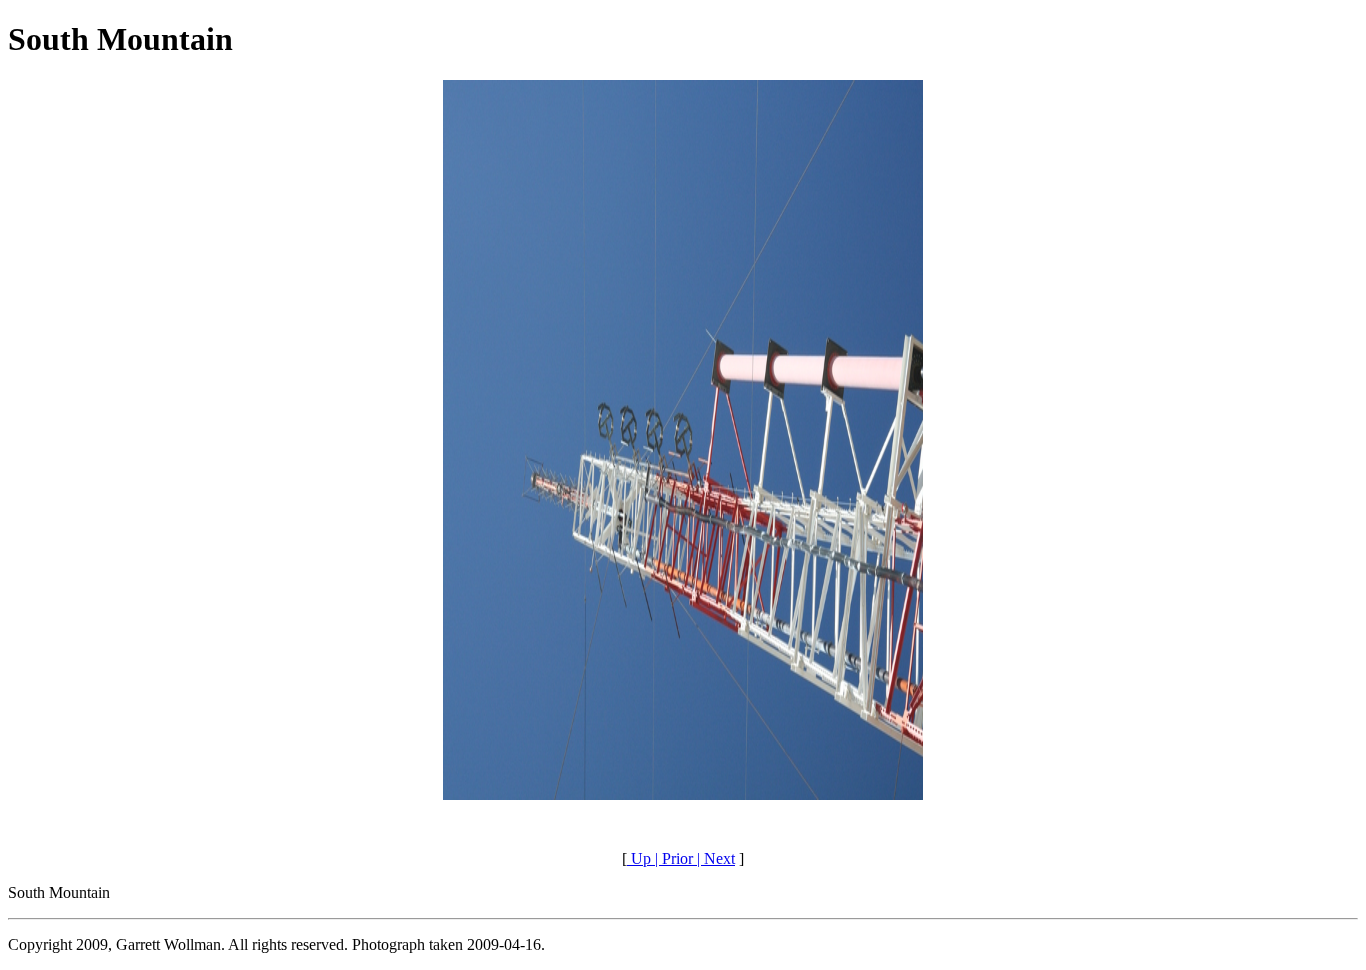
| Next (714, 858)
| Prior (672, 858)
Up (639, 858)
